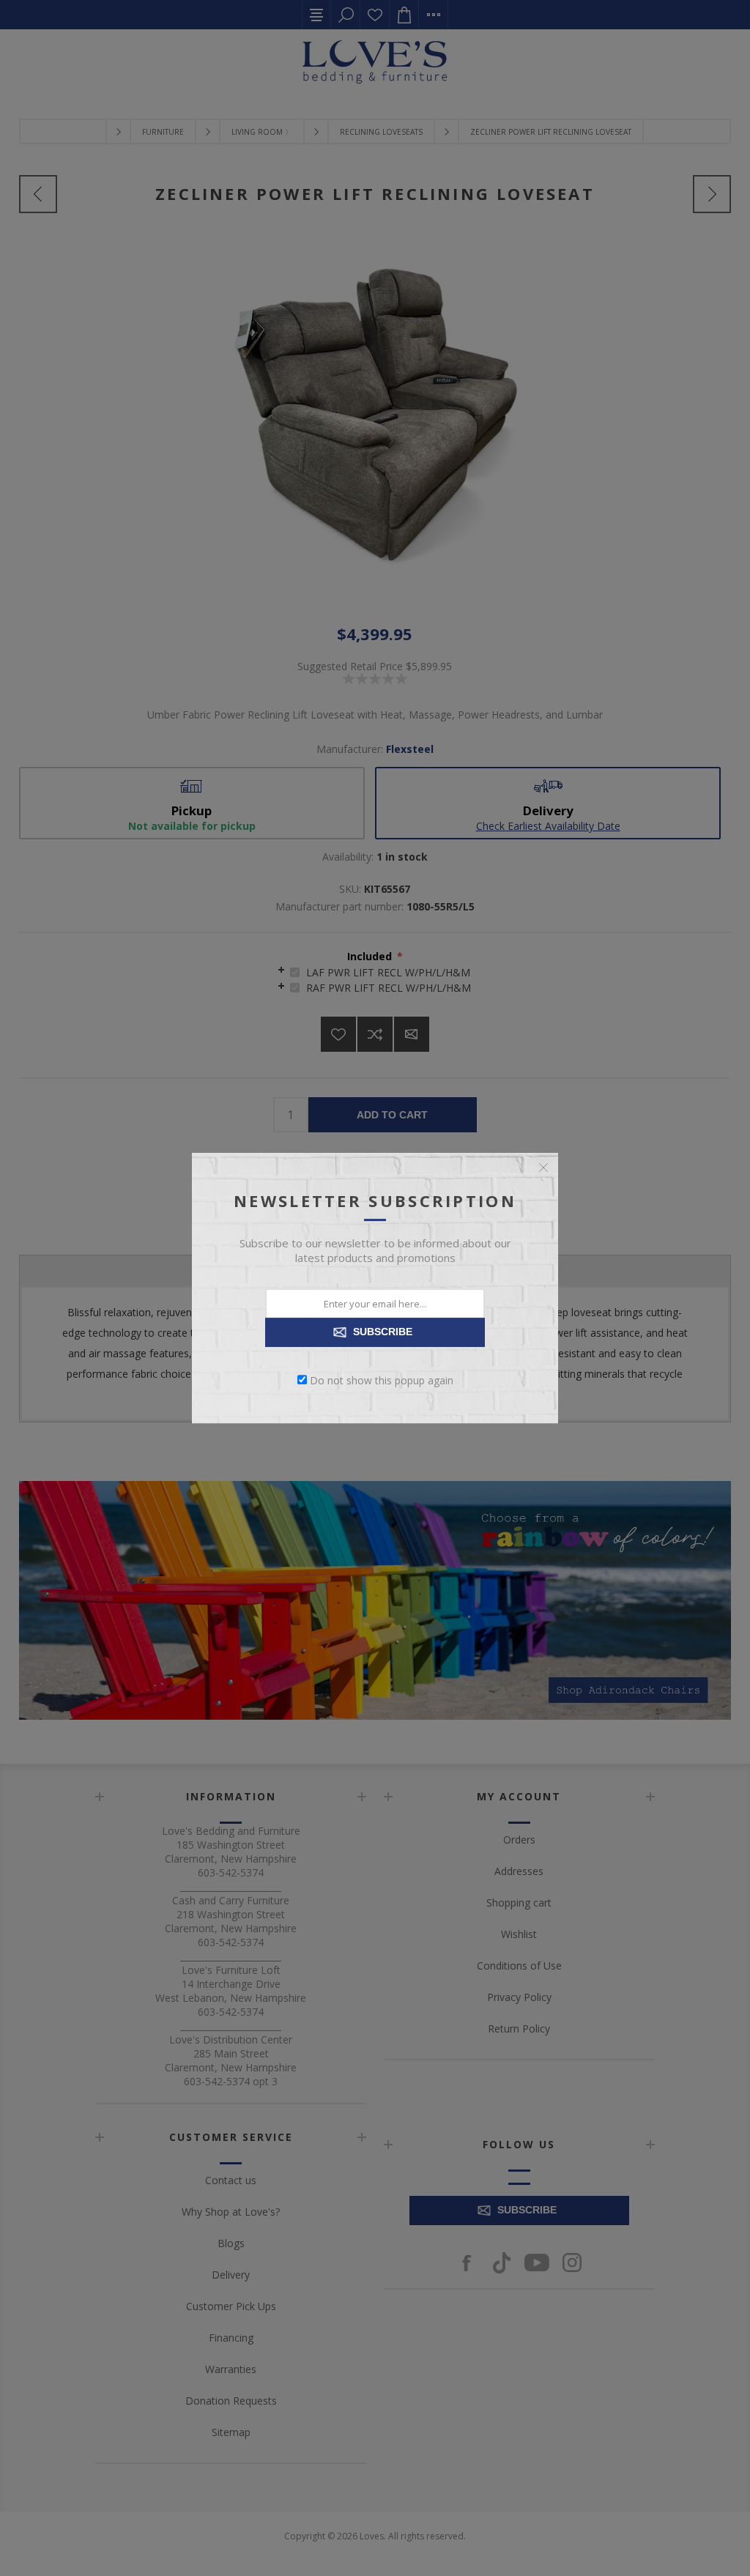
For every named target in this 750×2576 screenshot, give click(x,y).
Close (543, 1168)
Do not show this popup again (382, 1380)
